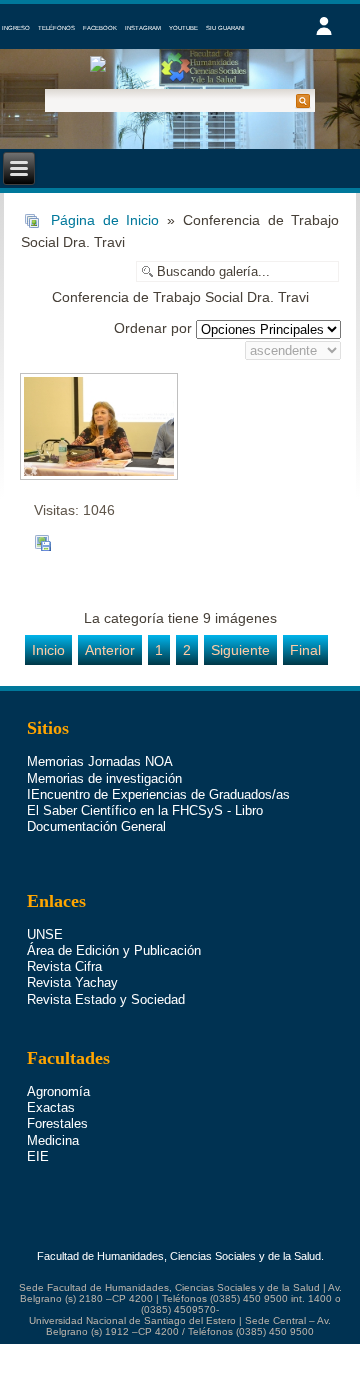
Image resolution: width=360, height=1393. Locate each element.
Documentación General (96, 826)
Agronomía (58, 1091)
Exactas (51, 1107)
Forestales (57, 1123)
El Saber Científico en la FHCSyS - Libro (145, 810)
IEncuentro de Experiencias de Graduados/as (158, 794)
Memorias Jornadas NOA (100, 761)
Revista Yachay (72, 982)
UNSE (45, 934)
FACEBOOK (100, 28)
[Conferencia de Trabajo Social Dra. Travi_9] (98, 426)
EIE (38, 1156)
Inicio (48, 650)
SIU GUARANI (225, 28)
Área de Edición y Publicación (114, 950)
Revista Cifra (64, 966)
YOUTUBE (183, 28)
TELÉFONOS (56, 28)
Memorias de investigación (104, 778)
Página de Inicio (105, 220)
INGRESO (16, 28)
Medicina (53, 1140)
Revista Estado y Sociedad (106, 999)
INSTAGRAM (143, 28)
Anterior (110, 650)
